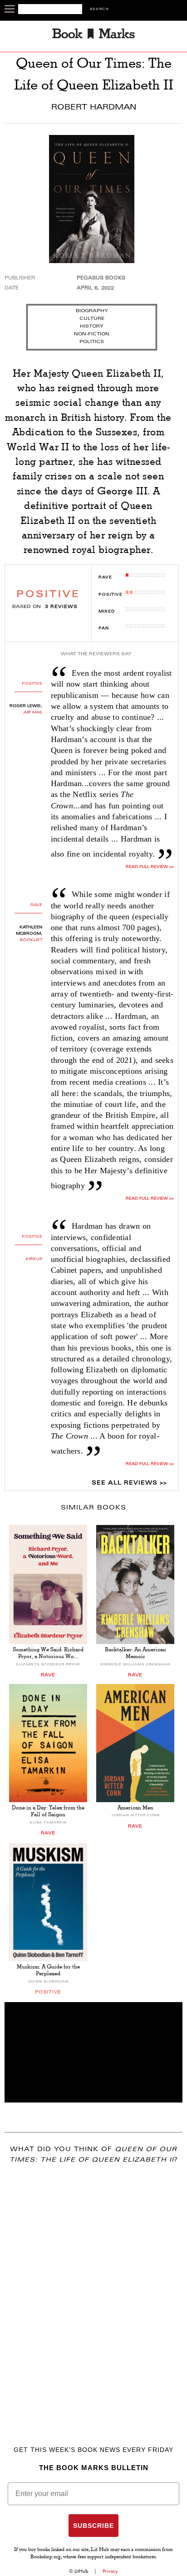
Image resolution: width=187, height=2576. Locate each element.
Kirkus (34, 1259)
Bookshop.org (46, 2557)
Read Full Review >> (150, 867)
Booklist (31, 940)
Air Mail (33, 713)
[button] (93, 2052)
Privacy (110, 2571)
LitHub (81, 2571)
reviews (61, 607)
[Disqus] (93, 2292)
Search (99, 9)
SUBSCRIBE (93, 2526)
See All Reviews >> (129, 1483)
